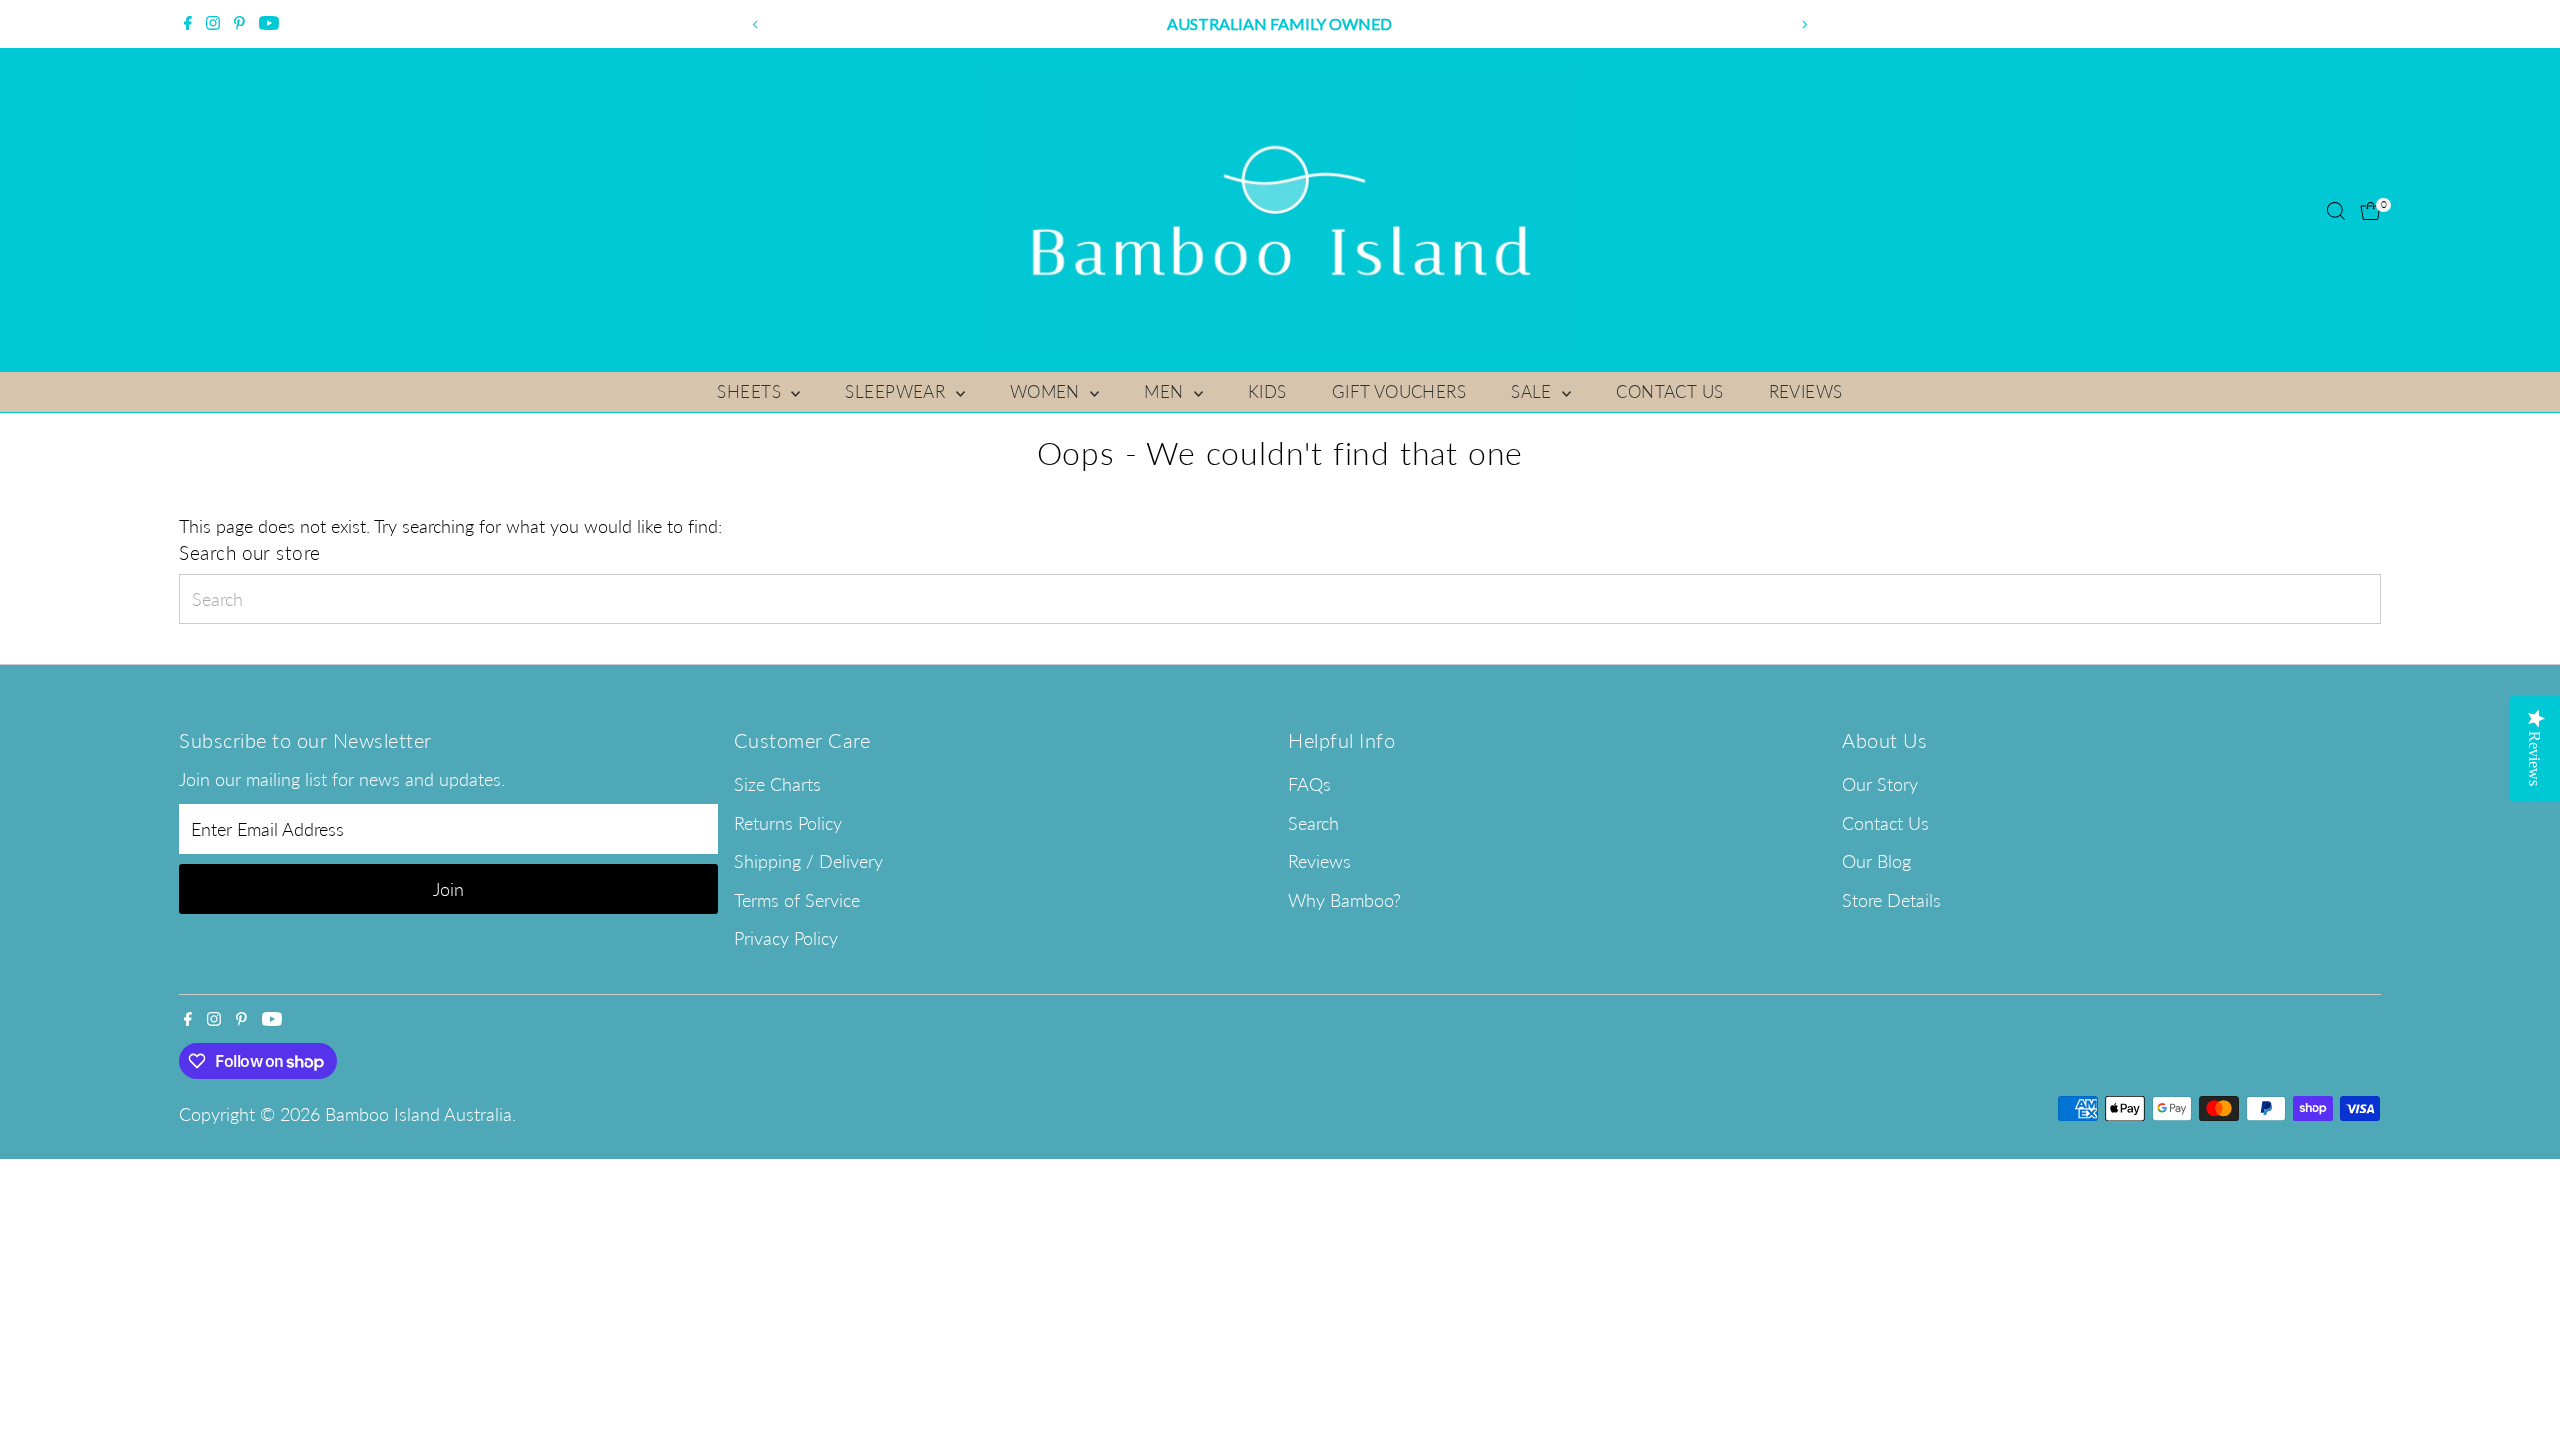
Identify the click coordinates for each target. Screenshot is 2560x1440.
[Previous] (756, 24)
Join (448, 889)
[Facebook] (188, 24)
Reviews (1806, 391)
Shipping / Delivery (808, 861)
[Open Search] (2336, 211)
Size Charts (777, 784)
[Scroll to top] (2520, 1385)
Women (1048, 391)
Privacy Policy (786, 938)
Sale (1534, 391)
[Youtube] (269, 24)
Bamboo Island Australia (418, 1114)
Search (1313, 823)
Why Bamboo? (1344, 900)
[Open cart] (2370, 211)
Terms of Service (797, 900)
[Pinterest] (239, 24)
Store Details (1891, 900)
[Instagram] (213, 24)
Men (1166, 391)
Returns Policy (788, 823)
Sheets (751, 391)
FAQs (1309, 784)
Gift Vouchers (1399, 391)
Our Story (1880, 784)
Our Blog (1876, 861)
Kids (1267, 391)
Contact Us (1669, 391)
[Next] (1803, 24)
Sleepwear (897, 391)
